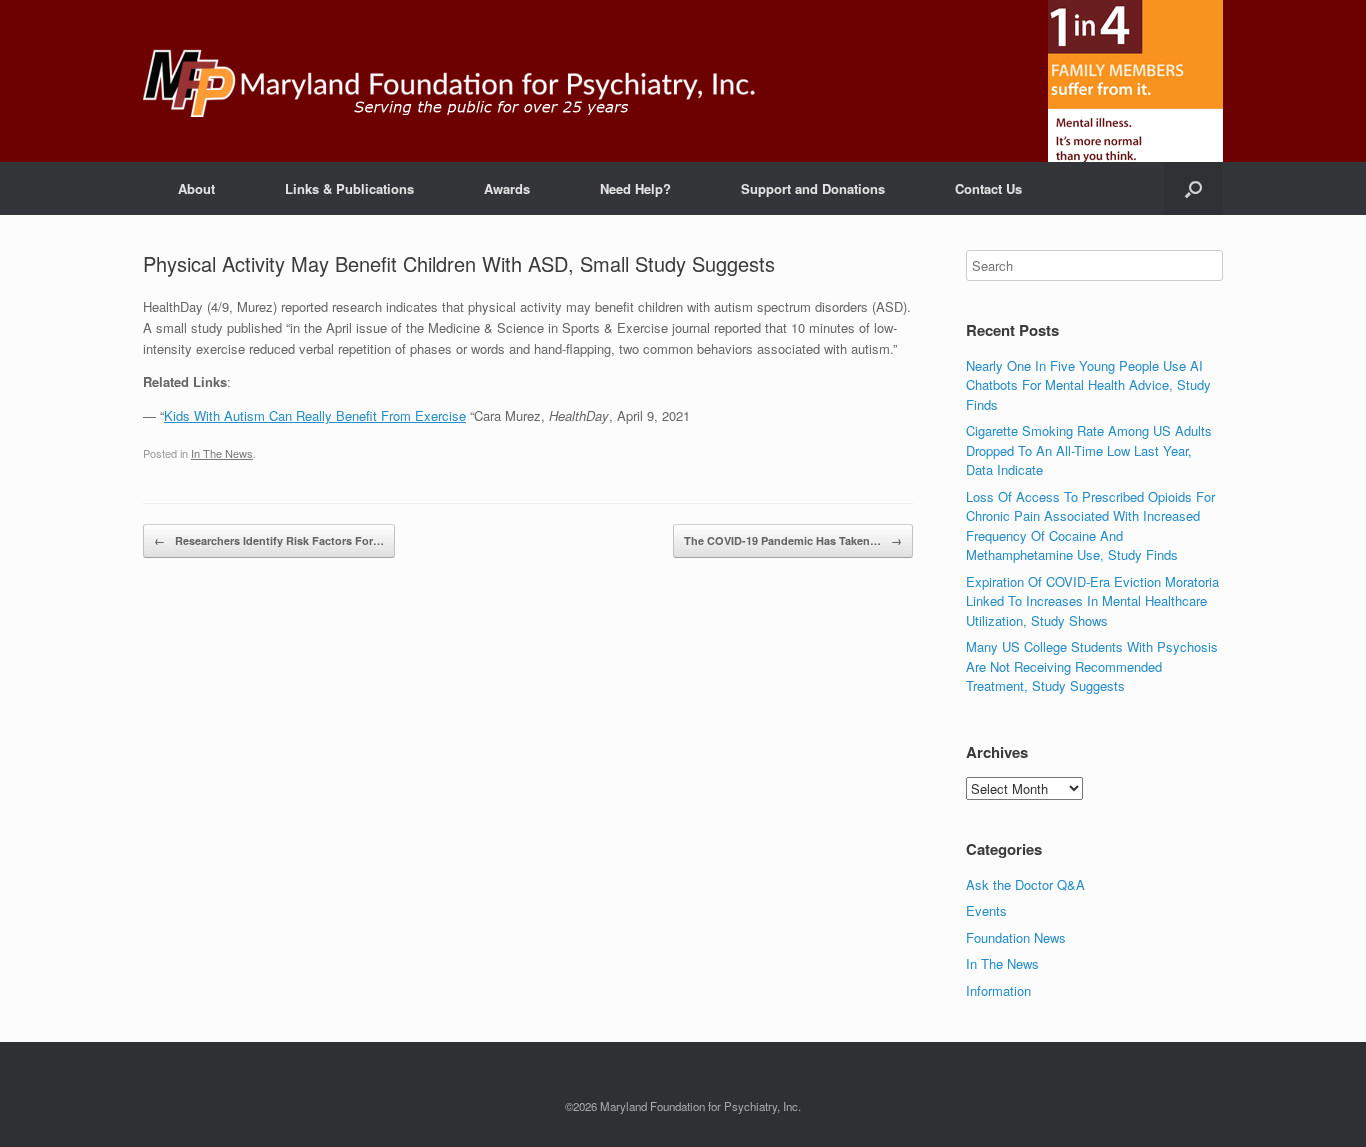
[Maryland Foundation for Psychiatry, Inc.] (449, 81)
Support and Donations (813, 188)
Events (986, 910)
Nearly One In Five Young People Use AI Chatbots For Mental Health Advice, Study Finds (1088, 385)
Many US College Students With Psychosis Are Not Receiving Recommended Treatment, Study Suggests (1092, 666)
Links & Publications (349, 188)
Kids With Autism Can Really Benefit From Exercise (315, 415)
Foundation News (1016, 937)
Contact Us (988, 188)
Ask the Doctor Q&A (1025, 884)
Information (998, 990)
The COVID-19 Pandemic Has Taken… (793, 540)
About (196, 188)
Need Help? (635, 188)
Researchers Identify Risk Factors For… (269, 540)
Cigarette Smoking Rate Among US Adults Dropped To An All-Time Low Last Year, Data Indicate (1089, 450)
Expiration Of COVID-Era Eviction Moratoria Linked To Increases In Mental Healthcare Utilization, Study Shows (1092, 601)
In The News (222, 453)
